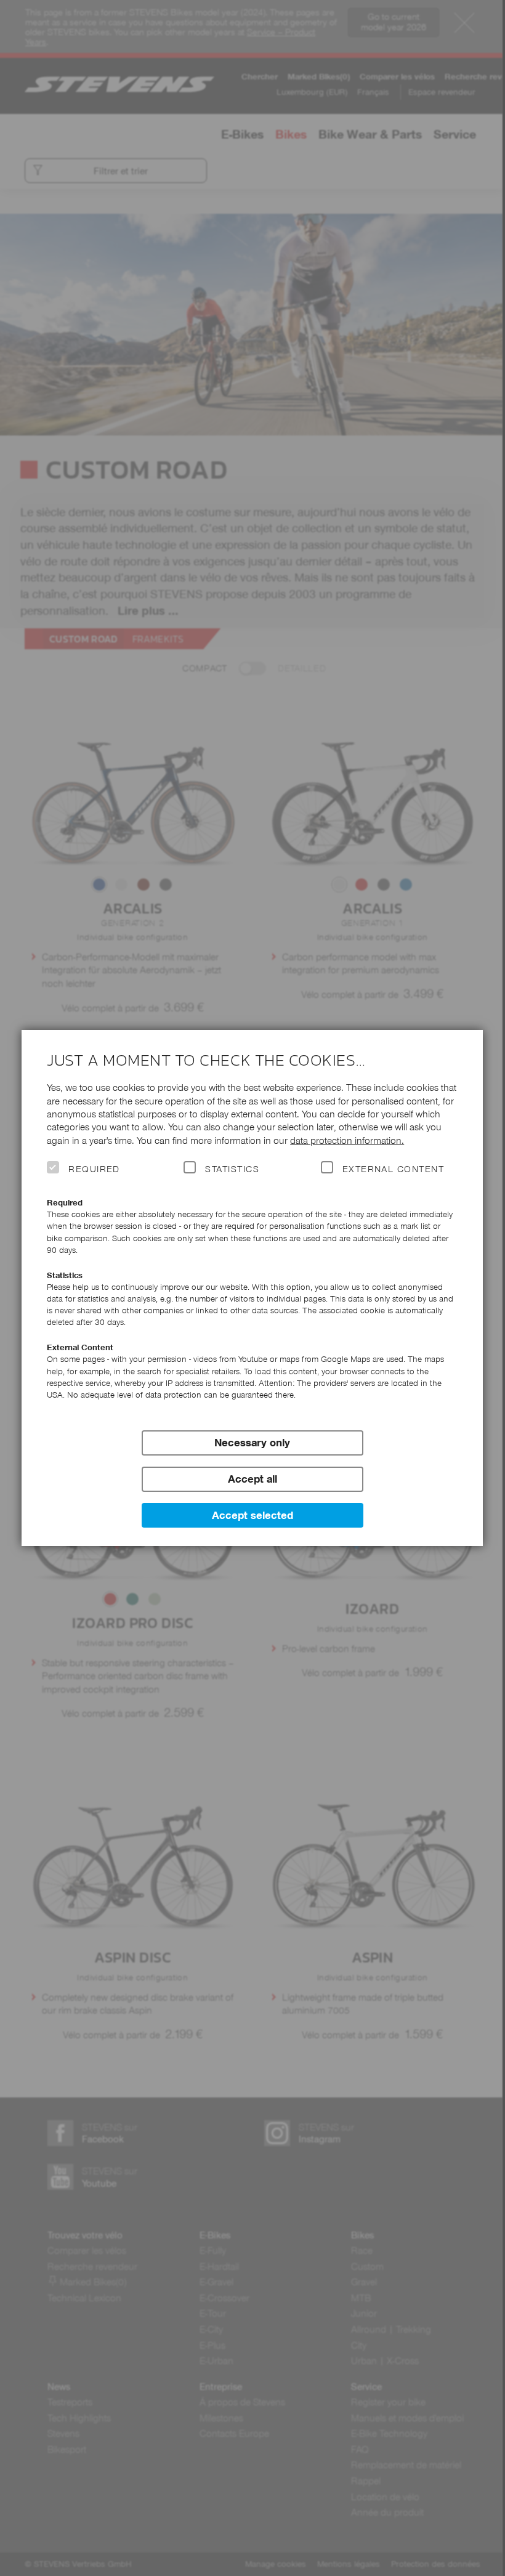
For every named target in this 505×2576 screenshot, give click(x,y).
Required (94, 1169)
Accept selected (252, 1515)
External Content (393, 1169)
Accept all (252, 1479)
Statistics (232, 1169)
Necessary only (252, 1443)
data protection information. (347, 1140)
